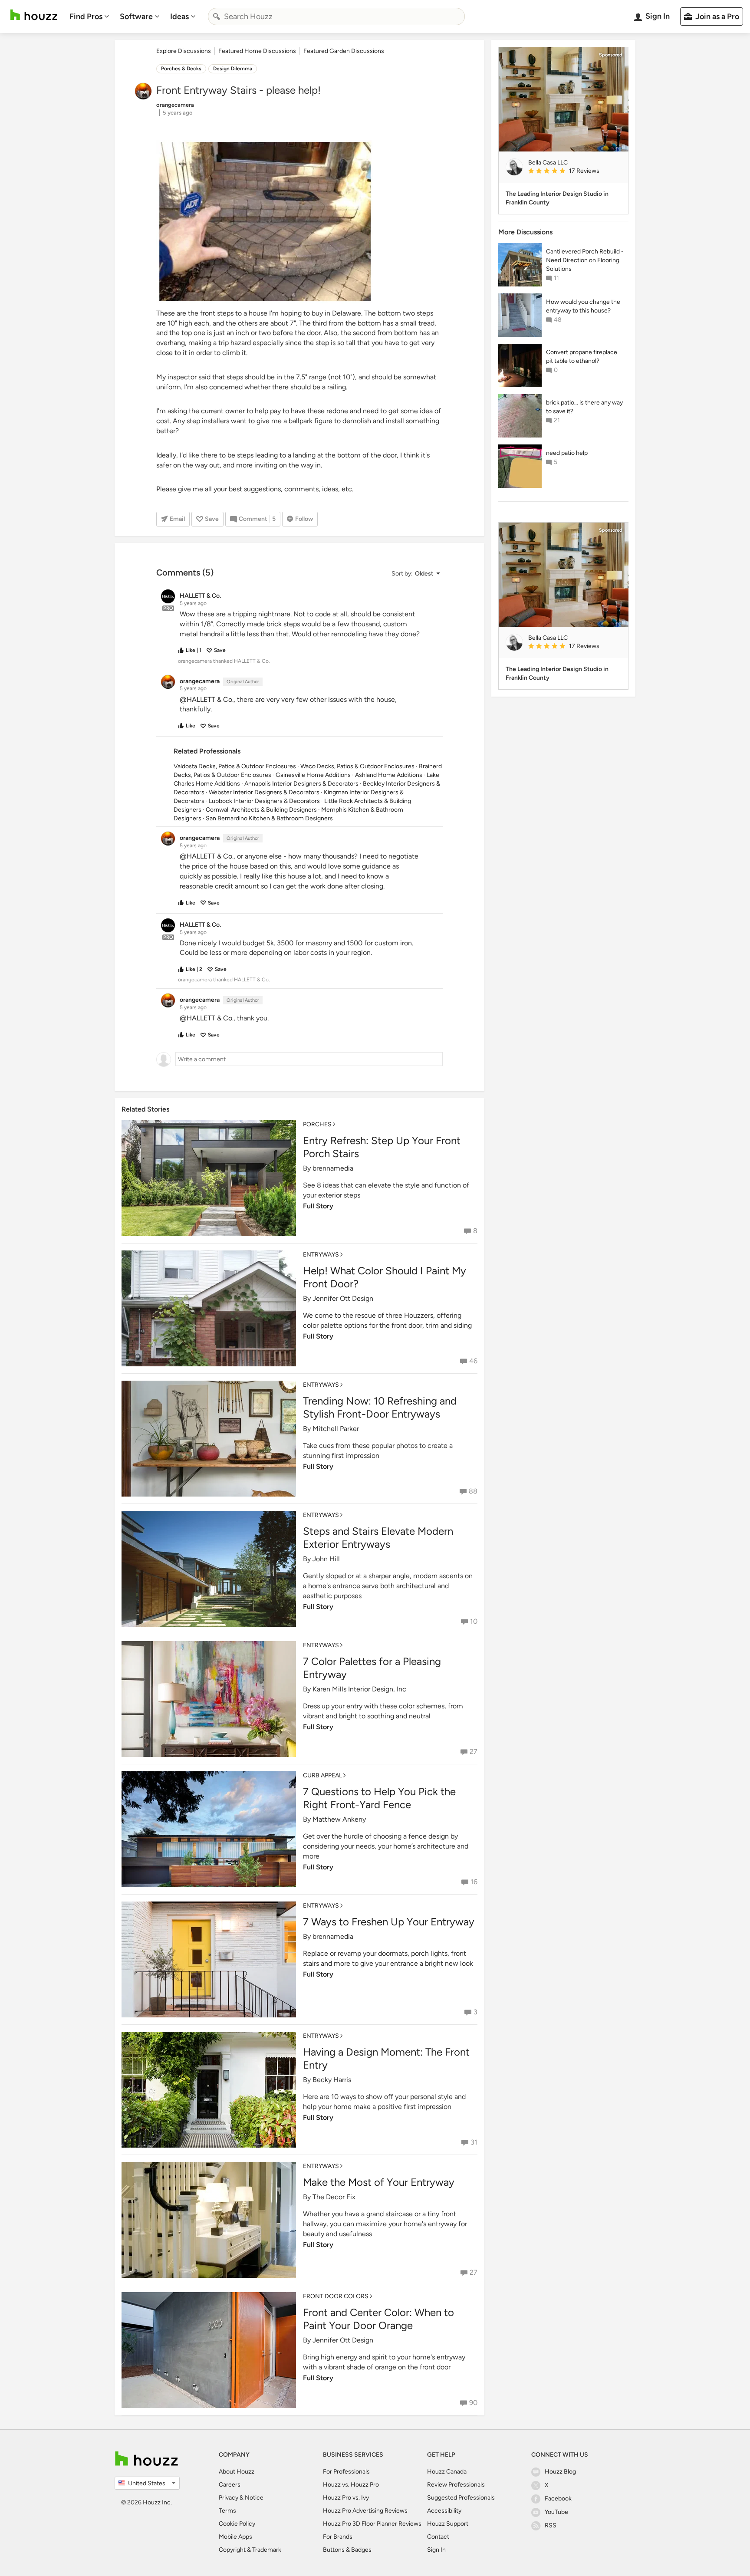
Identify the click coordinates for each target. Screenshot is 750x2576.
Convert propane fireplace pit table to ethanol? (582, 357)
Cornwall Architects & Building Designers (261, 810)
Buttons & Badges (347, 2550)
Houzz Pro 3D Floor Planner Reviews (372, 2524)
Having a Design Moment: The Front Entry (386, 2058)
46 (473, 1361)
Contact (438, 2537)
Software (136, 16)
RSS (551, 2525)
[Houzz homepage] (34, 15)
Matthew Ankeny (339, 1819)
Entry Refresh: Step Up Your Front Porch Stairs (382, 1147)
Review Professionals (456, 2485)
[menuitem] (89, 16)
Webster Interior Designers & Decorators (264, 792)
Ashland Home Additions (389, 775)
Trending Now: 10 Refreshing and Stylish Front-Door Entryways (380, 1407)
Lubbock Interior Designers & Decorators (264, 801)
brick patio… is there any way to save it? (584, 407)
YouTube (556, 2512)
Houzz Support (448, 2524)
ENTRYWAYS (321, 1255)
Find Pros (86, 16)
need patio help (567, 453)
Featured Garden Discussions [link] (344, 51)
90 (473, 2403)
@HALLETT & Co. (207, 699)
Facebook (558, 2499)
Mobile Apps (235, 2537)
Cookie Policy (237, 2524)
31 (474, 2142)
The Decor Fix (334, 2197)
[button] (415, 574)
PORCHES (317, 1124)
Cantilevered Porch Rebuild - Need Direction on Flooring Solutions (585, 260)
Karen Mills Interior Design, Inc (359, 1689)
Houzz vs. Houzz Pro (351, 2485)
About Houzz (237, 2472)
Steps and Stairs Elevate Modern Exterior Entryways (378, 1538)
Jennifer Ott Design (343, 1298)
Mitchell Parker (336, 1429)
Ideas (179, 16)
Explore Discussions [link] (184, 51)
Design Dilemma (233, 69)
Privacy (229, 2498)
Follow (304, 519)
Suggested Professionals (461, 2498)
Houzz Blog (560, 2472)
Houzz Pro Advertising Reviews (365, 2511)
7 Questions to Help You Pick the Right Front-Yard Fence (379, 1798)
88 (473, 1491)
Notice (254, 2498)
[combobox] (336, 16)
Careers (230, 2485)
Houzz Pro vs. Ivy (346, 2498)
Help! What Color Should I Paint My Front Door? (385, 1277)
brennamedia (333, 1168)
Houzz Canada (447, 2472)
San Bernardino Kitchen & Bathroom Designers (269, 818)
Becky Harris (332, 2080)
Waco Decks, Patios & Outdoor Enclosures (357, 766)
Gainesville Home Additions (313, 775)
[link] (575, 171)
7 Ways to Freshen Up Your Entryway (389, 1922)
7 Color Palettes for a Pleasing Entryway (372, 1668)
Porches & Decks (181, 69)
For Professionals (346, 2472)
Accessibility (444, 2511)
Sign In (436, 2550)
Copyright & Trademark (250, 2550)
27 (474, 1752)
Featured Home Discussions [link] (257, 51)
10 (474, 1621)
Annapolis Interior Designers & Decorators (301, 784)
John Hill (326, 1559)
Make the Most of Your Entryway (379, 2182)
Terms (227, 2511)
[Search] (217, 16)
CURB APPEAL (322, 1775)
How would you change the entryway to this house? (583, 306)
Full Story (318, 1206)
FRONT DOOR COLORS (336, 2296)
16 (474, 1882)
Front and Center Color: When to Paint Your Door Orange (378, 2319)
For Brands (338, 2537)
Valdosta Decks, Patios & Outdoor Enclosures (235, 766)
